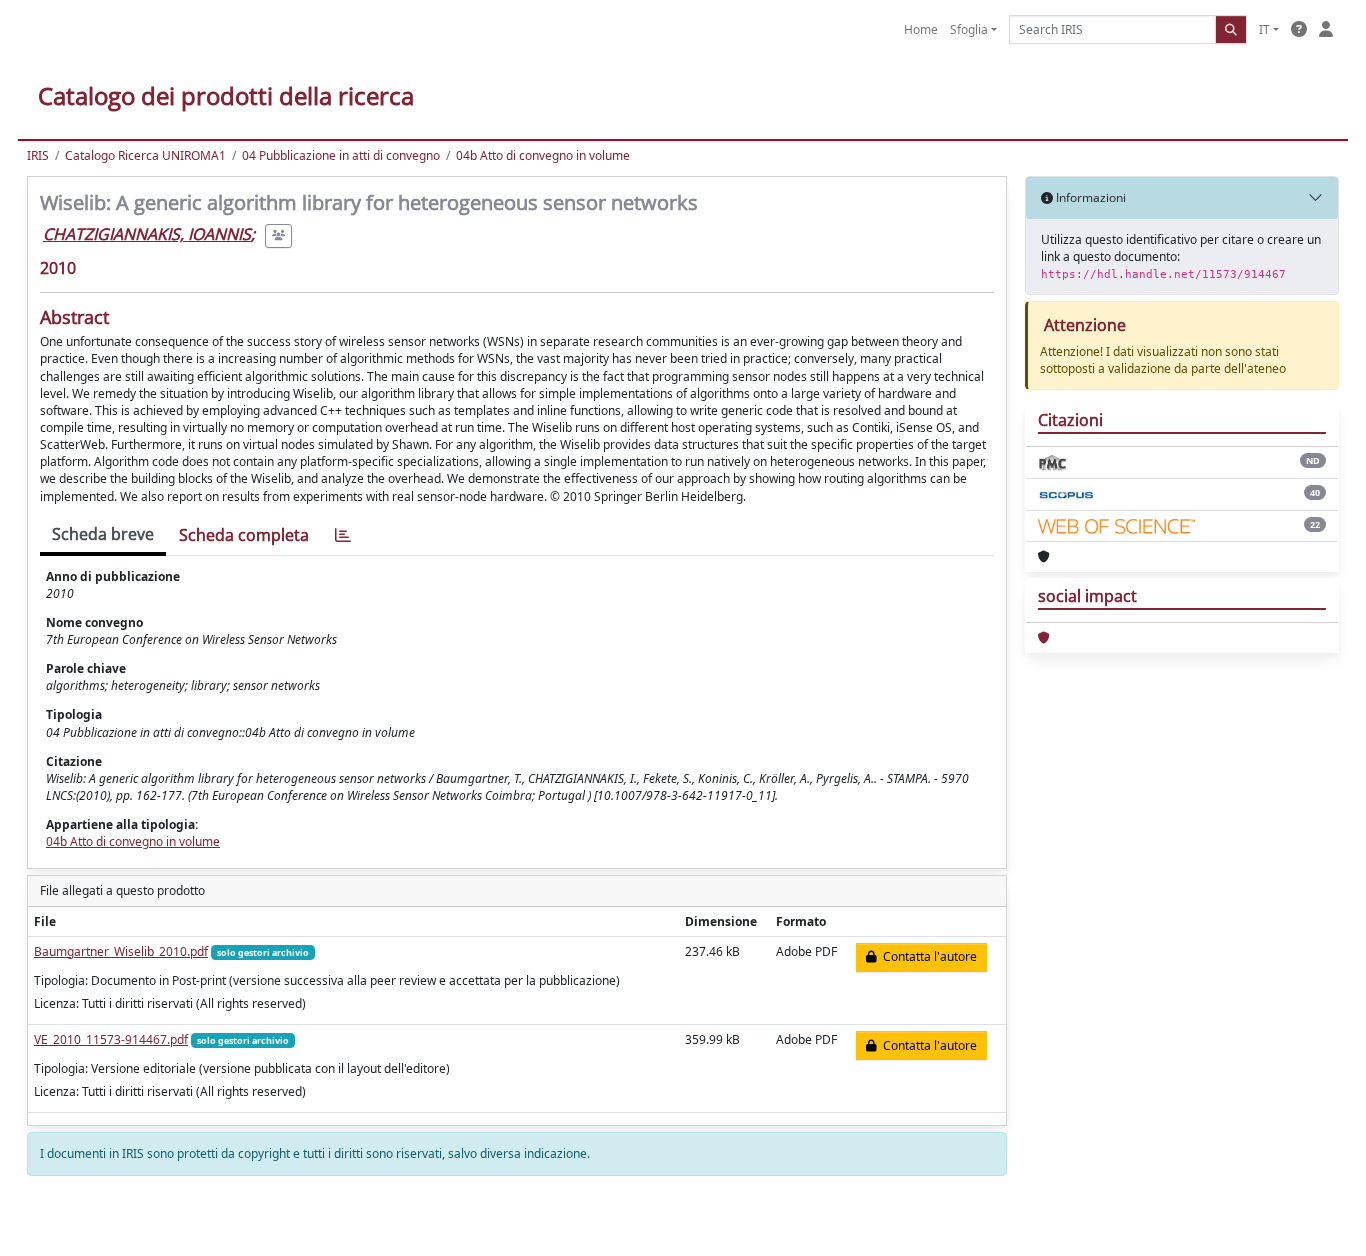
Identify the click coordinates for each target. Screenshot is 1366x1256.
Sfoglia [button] (969, 29)
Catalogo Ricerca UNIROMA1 (145, 155)
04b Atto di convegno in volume (543, 155)
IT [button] (1264, 29)
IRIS (38, 155)
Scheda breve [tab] (103, 534)
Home (921, 29)
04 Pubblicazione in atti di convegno (341, 155)
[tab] (343, 535)
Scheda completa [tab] (244, 535)
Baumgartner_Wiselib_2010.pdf (121, 951)
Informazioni (1089, 197)
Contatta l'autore (927, 956)
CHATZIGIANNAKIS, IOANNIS (147, 234)
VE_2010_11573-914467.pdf (111, 1039)
